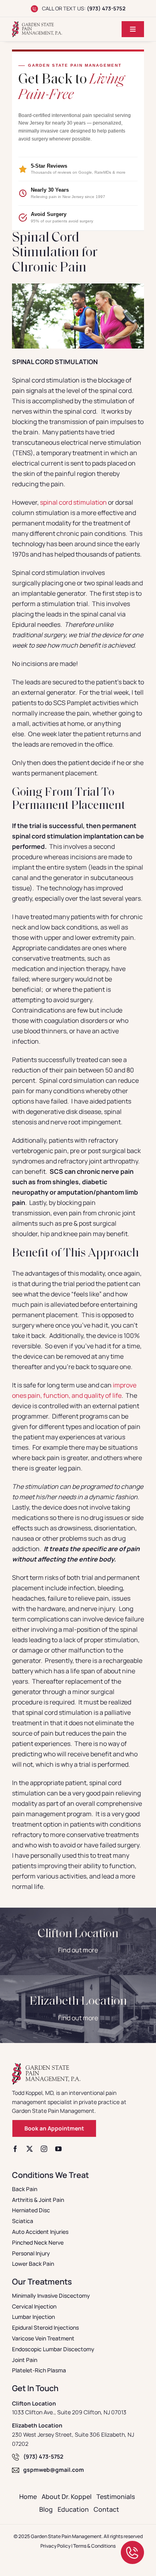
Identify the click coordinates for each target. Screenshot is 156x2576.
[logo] (37, 24)
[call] (132, 2544)
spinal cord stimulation (73, 502)
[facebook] (15, 2149)
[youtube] (58, 2149)
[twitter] (30, 2149)
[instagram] (44, 2149)
